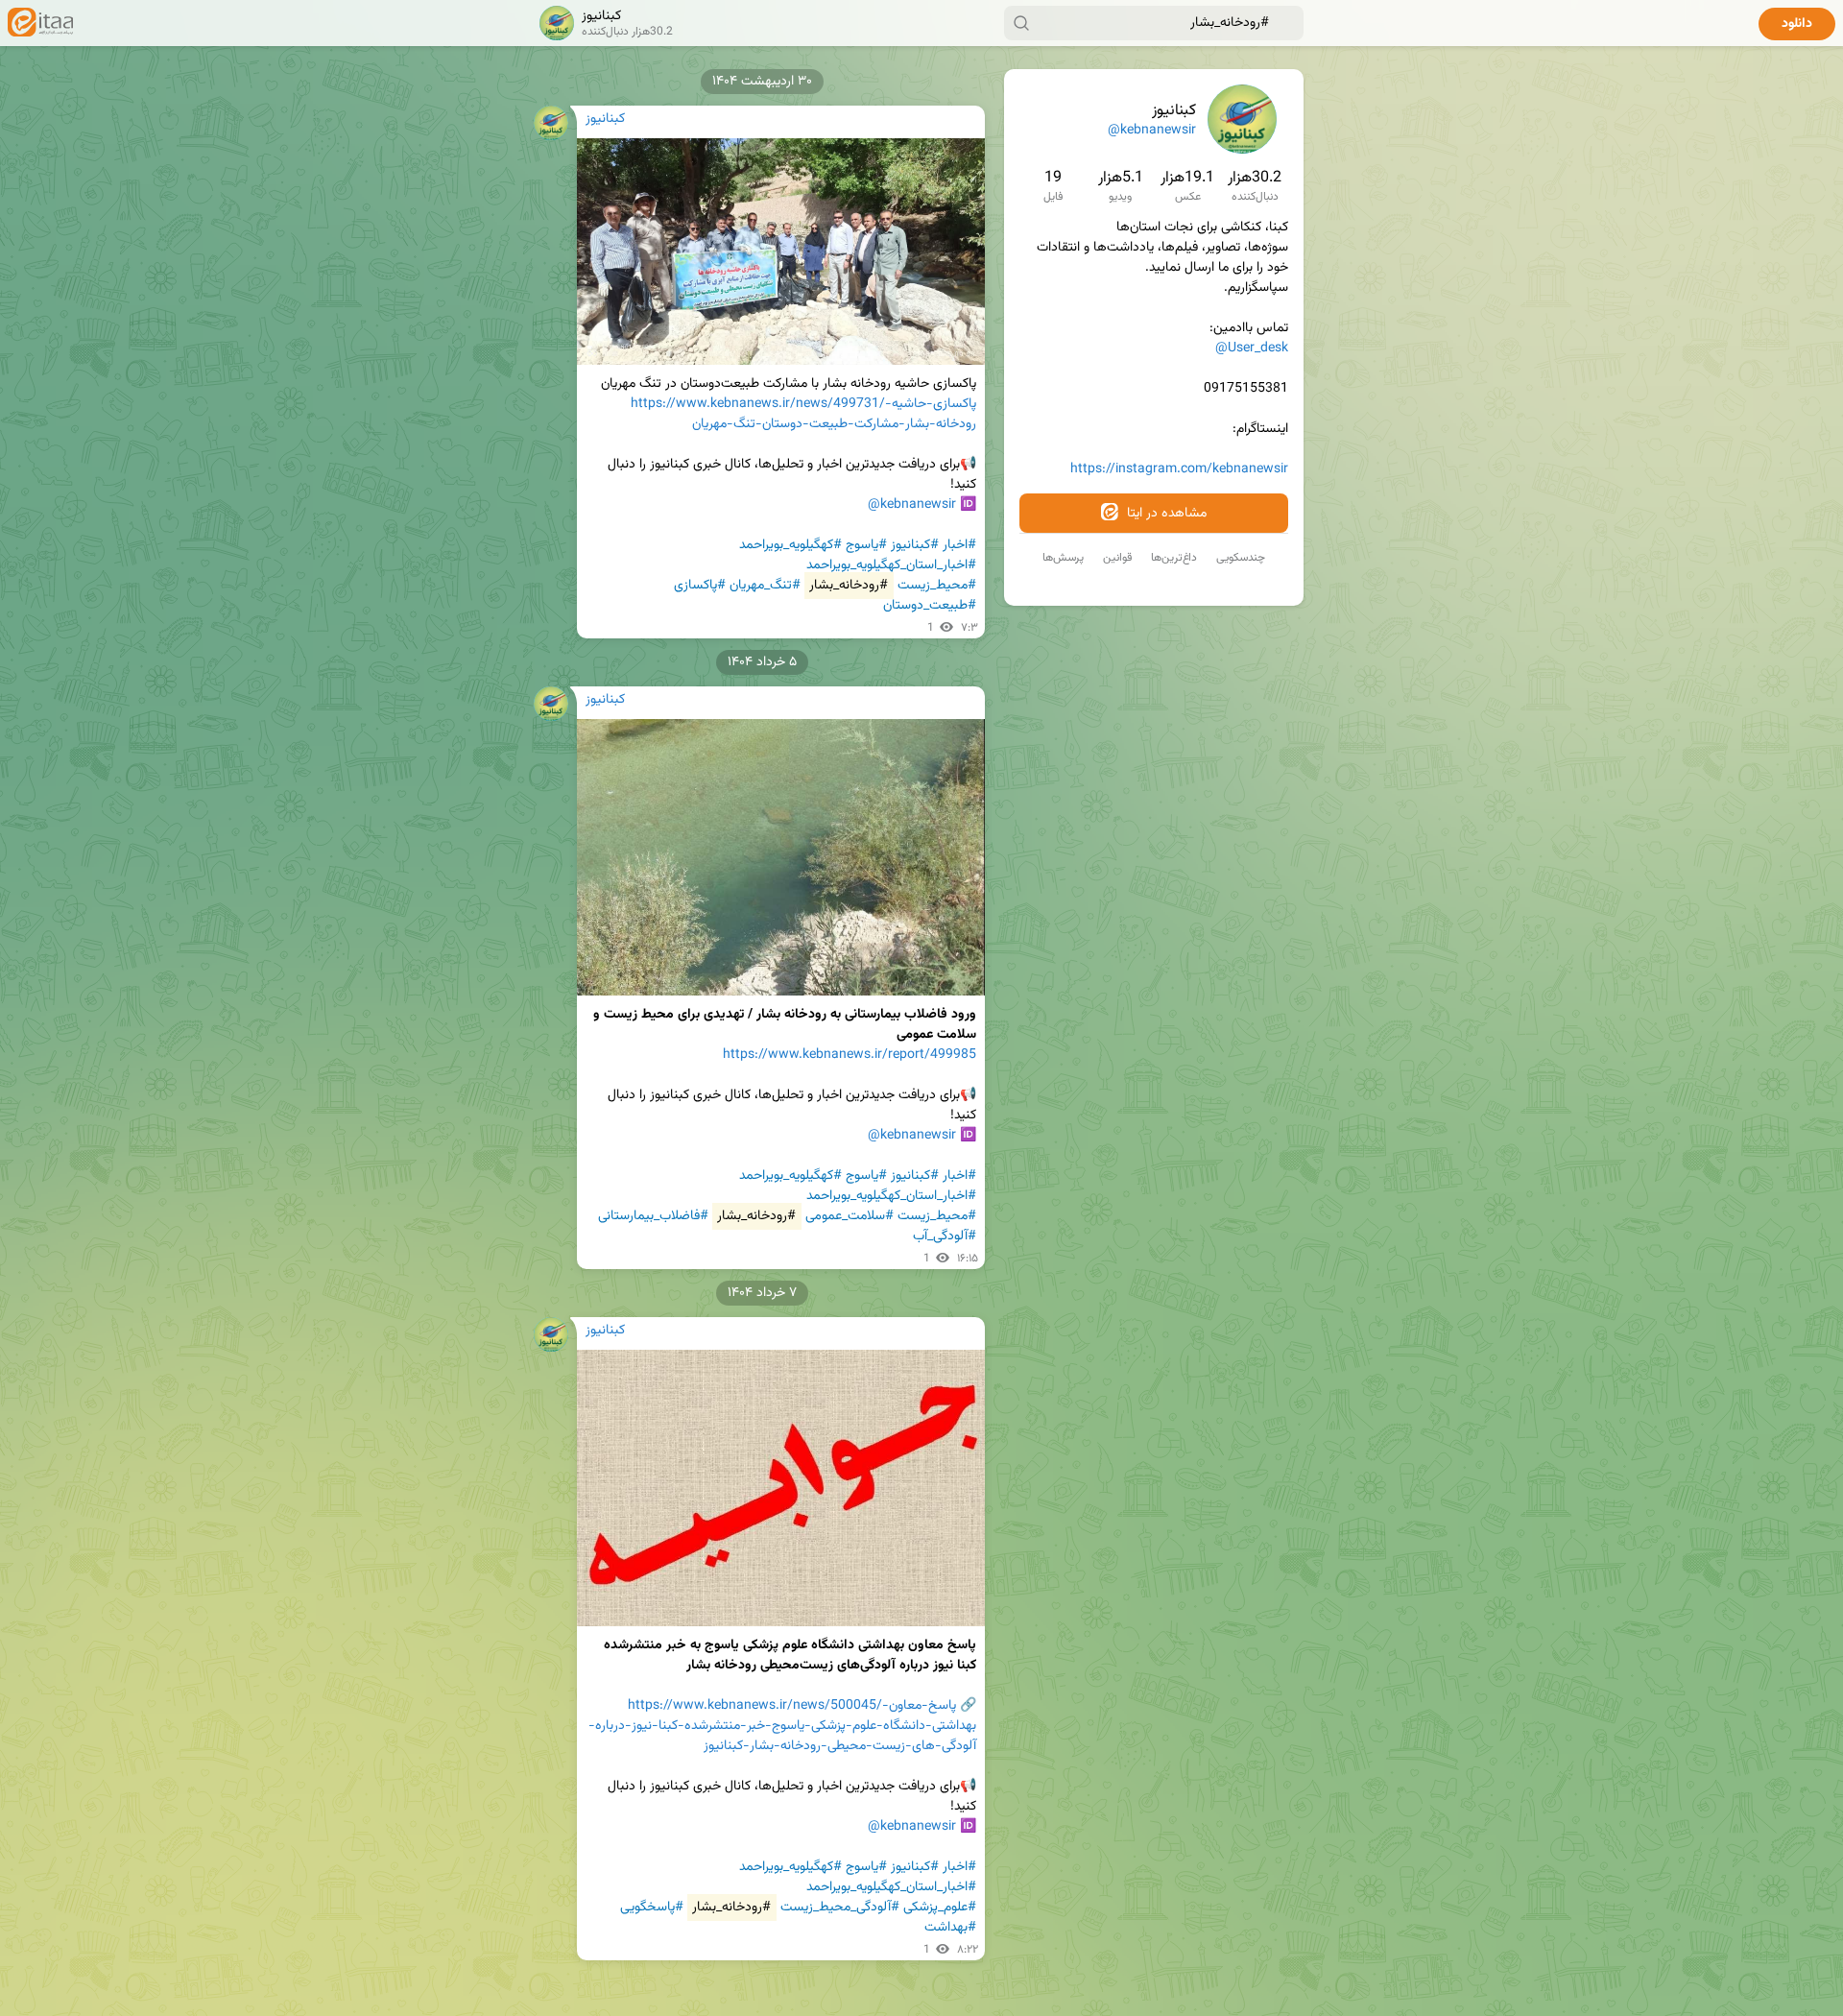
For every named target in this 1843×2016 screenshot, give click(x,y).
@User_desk (1252, 348)
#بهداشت (950, 1928)
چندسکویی (1241, 558)
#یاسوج (866, 545)
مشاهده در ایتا (1165, 514)
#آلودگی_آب (945, 1236)
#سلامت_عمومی (850, 1216)
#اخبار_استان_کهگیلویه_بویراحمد (891, 565)
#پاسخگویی (652, 1908)
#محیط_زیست (937, 586)
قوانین (1117, 558)
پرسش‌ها (1063, 558)
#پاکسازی (700, 586)
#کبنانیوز (915, 545)
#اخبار (959, 545)
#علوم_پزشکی (940, 1908)
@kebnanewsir (1152, 131)
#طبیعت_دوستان (930, 606)
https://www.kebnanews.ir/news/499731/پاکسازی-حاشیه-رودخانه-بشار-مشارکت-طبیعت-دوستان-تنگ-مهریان (803, 414)
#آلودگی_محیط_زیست (840, 1908)
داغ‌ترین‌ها (1174, 558)
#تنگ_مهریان (765, 586)
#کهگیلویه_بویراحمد (790, 545)
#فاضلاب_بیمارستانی (653, 1216)
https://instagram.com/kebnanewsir (1179, 469)
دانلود (1797, 24)
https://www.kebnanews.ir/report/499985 (850, 1055)
